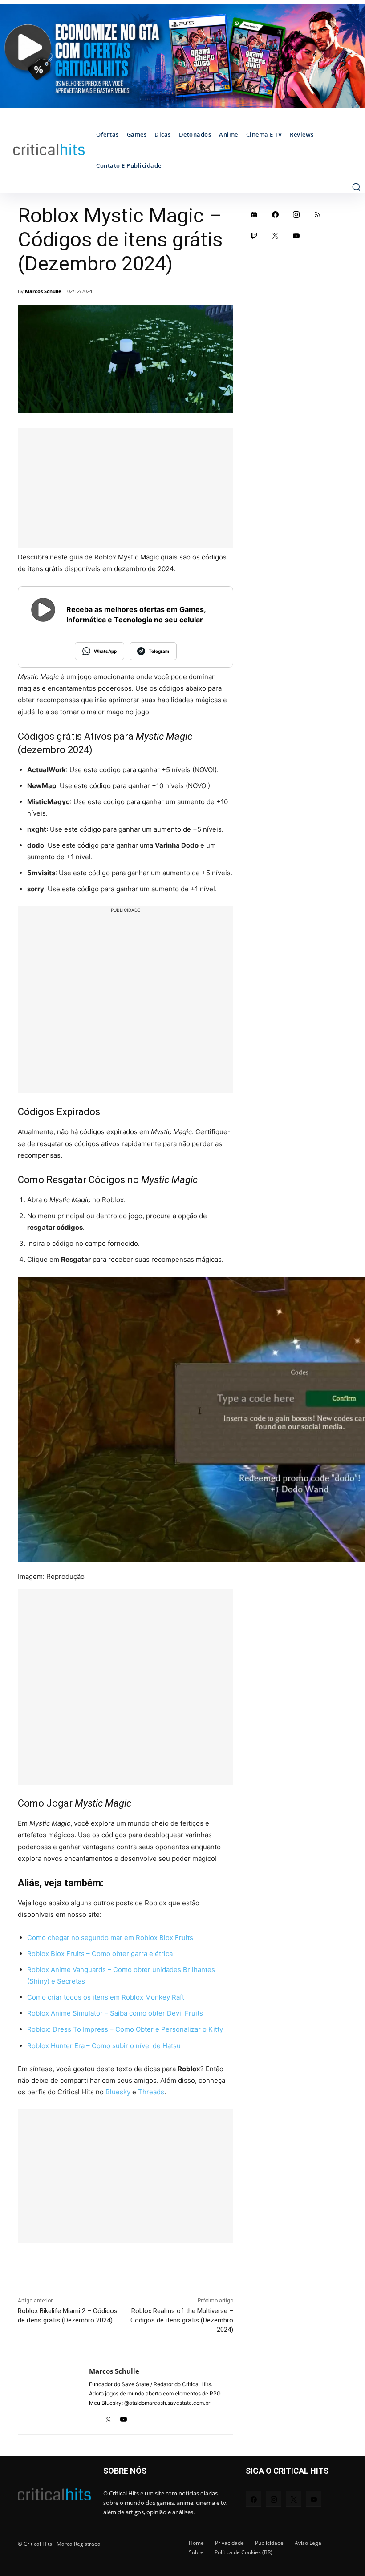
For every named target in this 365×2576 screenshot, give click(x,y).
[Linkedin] (92, 2417)
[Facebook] (276, 214)
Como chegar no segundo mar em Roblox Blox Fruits (110, 1938)
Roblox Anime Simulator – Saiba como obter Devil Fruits (115, 2013)
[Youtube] (124, 2417)
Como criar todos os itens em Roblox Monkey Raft (106, 1997)
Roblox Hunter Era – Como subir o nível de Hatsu (104, 2046)
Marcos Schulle (43, 291)
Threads (151, 2092)
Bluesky (118, 2092)
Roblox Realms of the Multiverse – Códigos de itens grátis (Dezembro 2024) (182, 2320)
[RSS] (318, 214)
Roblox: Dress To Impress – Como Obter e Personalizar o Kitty (125, 2029)
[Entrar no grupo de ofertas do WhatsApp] (182, 56)
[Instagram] (296, 214)
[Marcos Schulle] (54, 2394)
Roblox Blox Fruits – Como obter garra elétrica (100, 1954)
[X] (108, 2417)
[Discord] (254, 214)
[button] (356, 187)
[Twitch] (254, 236)
